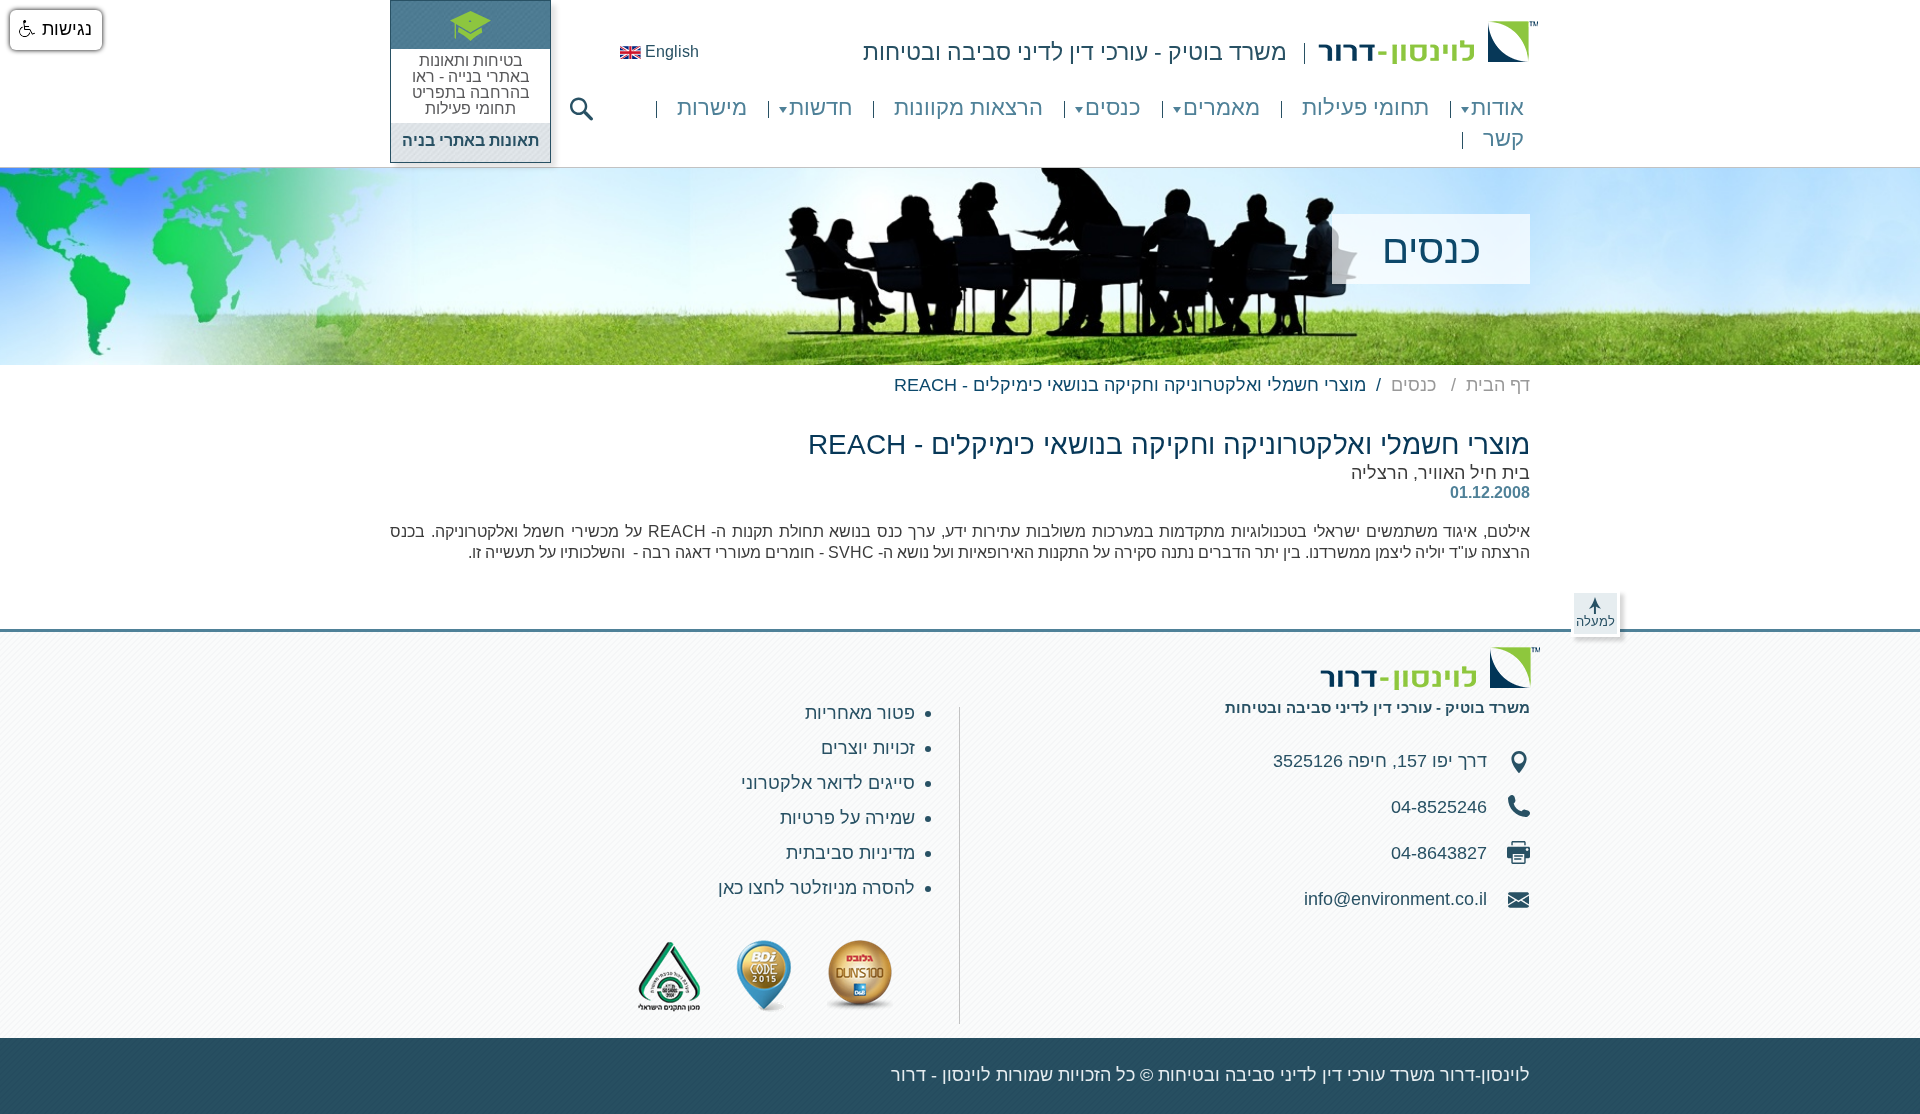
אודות (1497, 107)
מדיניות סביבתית (850, 853)
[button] (56, 30)
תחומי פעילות (1365, 107)
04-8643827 (1439, 853)
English (670, 51)
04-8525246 (1439, 807)
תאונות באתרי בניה (470, 140)
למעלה (1595, 621)
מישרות (712, 107)
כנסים (1113, 107)
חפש (581, 109)
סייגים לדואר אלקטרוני (828, 783)
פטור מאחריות (860, 713)
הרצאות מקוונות (968, 107)
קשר (1503, 138)
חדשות (820, 107)
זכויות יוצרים (868, 748)
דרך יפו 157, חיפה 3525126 (1380, 761)
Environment (1428, 42)
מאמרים (1221, 107)
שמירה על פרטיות (847, 818)
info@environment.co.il (1395, 899)
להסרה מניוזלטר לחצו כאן (816, 888)
